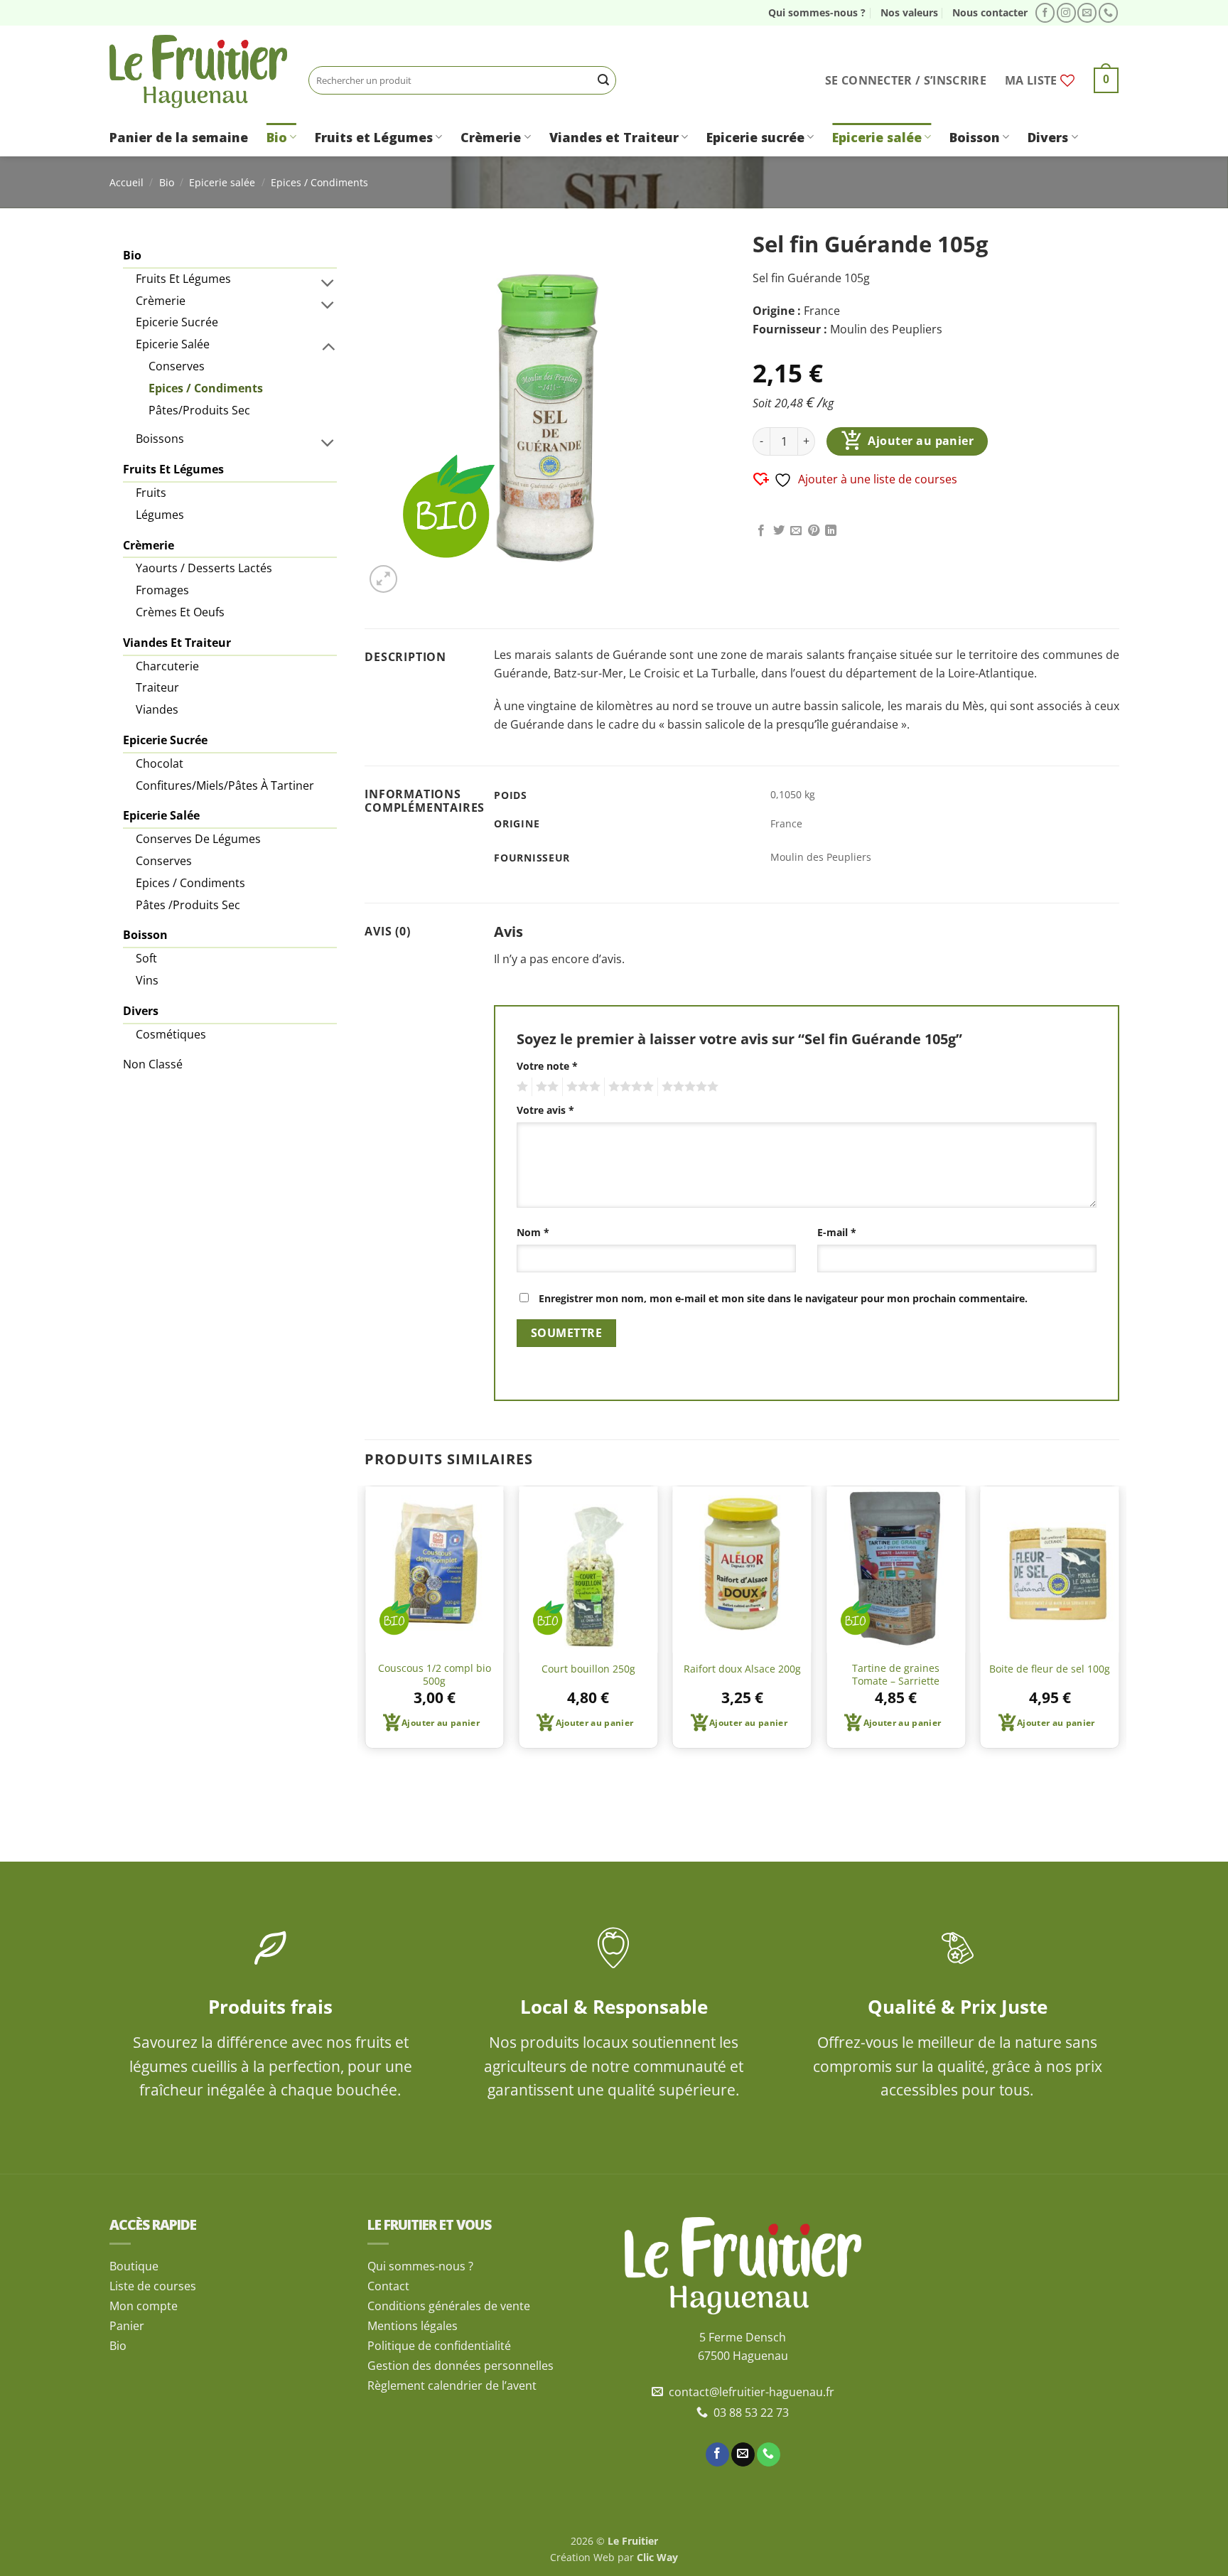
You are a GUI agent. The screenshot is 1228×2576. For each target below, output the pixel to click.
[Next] (1119, 1623)
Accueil (126, 182)
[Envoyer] (603, 80)
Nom (533, 1232)
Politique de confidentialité (439, 2346)
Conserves (177, 366)
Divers (1048, 137)
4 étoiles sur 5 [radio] (629, 1087)
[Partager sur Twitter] (779, 531)
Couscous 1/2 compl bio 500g (435, 1675)
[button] (906, 80)
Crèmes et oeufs (180, 612)
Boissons (160, 439)
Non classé (153, 1064)
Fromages (162, 590)
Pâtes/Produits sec (199, 410)
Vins (147, 980)
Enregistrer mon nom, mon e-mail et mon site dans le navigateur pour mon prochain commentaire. (783, 1298)
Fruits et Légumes (374, 137)
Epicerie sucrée (755, 137)
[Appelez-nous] (1108, 13)
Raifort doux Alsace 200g (742, 1669)
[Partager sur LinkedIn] (831, 531)
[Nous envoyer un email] (1087, 13)
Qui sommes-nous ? (817, 12)
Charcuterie (167, 666)
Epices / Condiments (319, 182)
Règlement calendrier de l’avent (452, 2386)
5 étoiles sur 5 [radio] (688, 1087)
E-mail (837, 1232)
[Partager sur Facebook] (761, 531)
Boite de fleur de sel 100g (1050, 1669)
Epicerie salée (877, 137)
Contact (388, 2286)
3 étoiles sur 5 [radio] (581, 1087)
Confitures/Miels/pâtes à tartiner (225, 785)
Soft (146, 958)
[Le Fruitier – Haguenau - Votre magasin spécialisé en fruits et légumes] (198, 71)
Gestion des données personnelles (460, 2366)
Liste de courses (153, 2286)
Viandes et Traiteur (614, 137)
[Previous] (365, 1623)
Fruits (151, 493)
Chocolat (160, 763)
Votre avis (545, 1110)
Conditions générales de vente (449, 2306)
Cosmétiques (171, 1034)
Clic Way (657, 2557)
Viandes (157, 709)
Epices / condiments (190, 883)
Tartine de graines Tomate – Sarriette (896, 1675)
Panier (127, 2326)
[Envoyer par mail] (796, 531)
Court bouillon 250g (588, 1669)
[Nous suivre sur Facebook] (1045, 13)
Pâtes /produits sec (188, 905)
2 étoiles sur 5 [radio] (545, 1087)
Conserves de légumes (198, 839)
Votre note (547, 1066)
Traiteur (157, 687)
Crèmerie (491, 137)
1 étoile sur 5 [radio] (521, 1087)
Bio (277, 137)
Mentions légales (413, 2326)
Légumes (160, 515)
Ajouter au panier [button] (441, 1723)
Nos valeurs (909, 12)
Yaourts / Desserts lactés (204, 568)
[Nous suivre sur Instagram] (1066, 13)
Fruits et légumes (183, 279)
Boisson (975, 137)
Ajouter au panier (921, 441)
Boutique (134, 2266)
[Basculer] (328, 282)
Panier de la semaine (179, 137)
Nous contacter (990, 12)
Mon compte (144, 2306)
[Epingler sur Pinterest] (814, 531)
